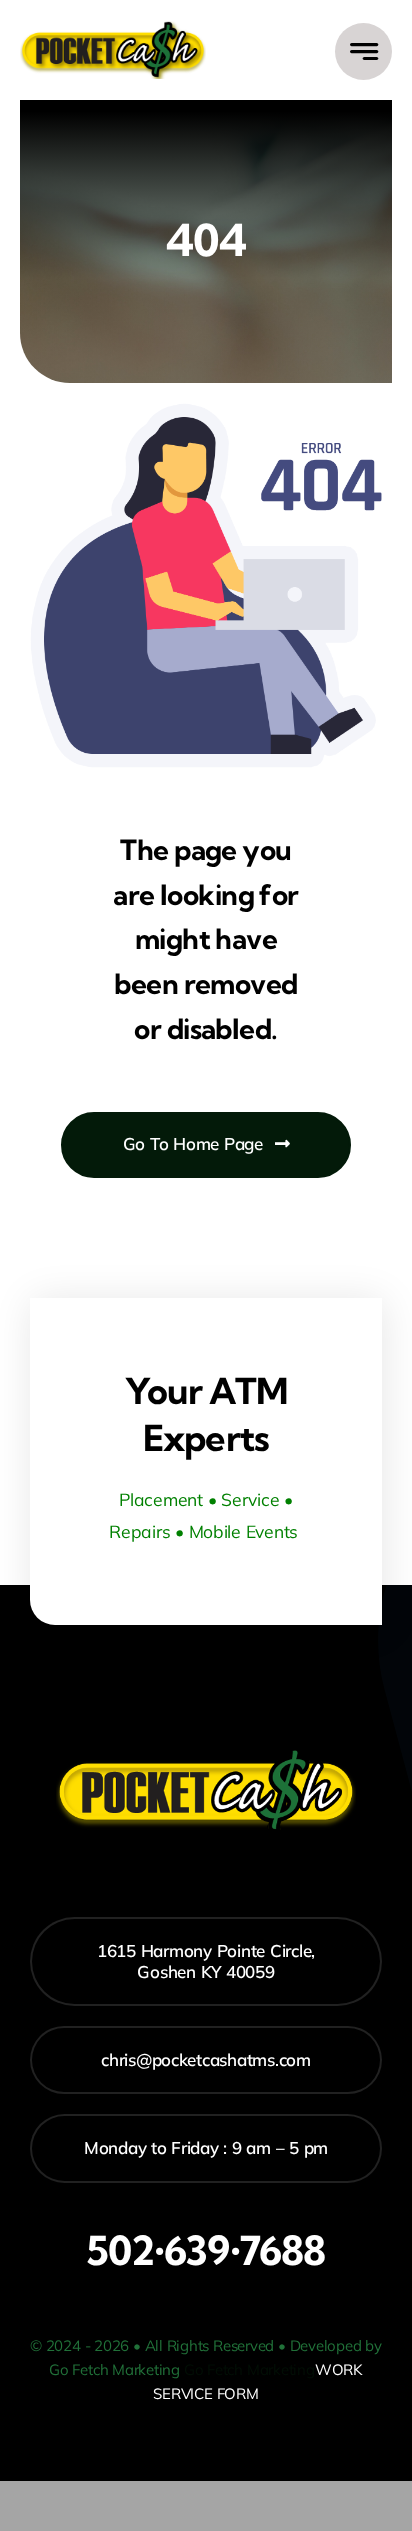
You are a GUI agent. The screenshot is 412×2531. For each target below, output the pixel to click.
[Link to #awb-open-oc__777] (363, 51)
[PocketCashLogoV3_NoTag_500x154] (113, 29)
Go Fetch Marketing (249, 2369)
